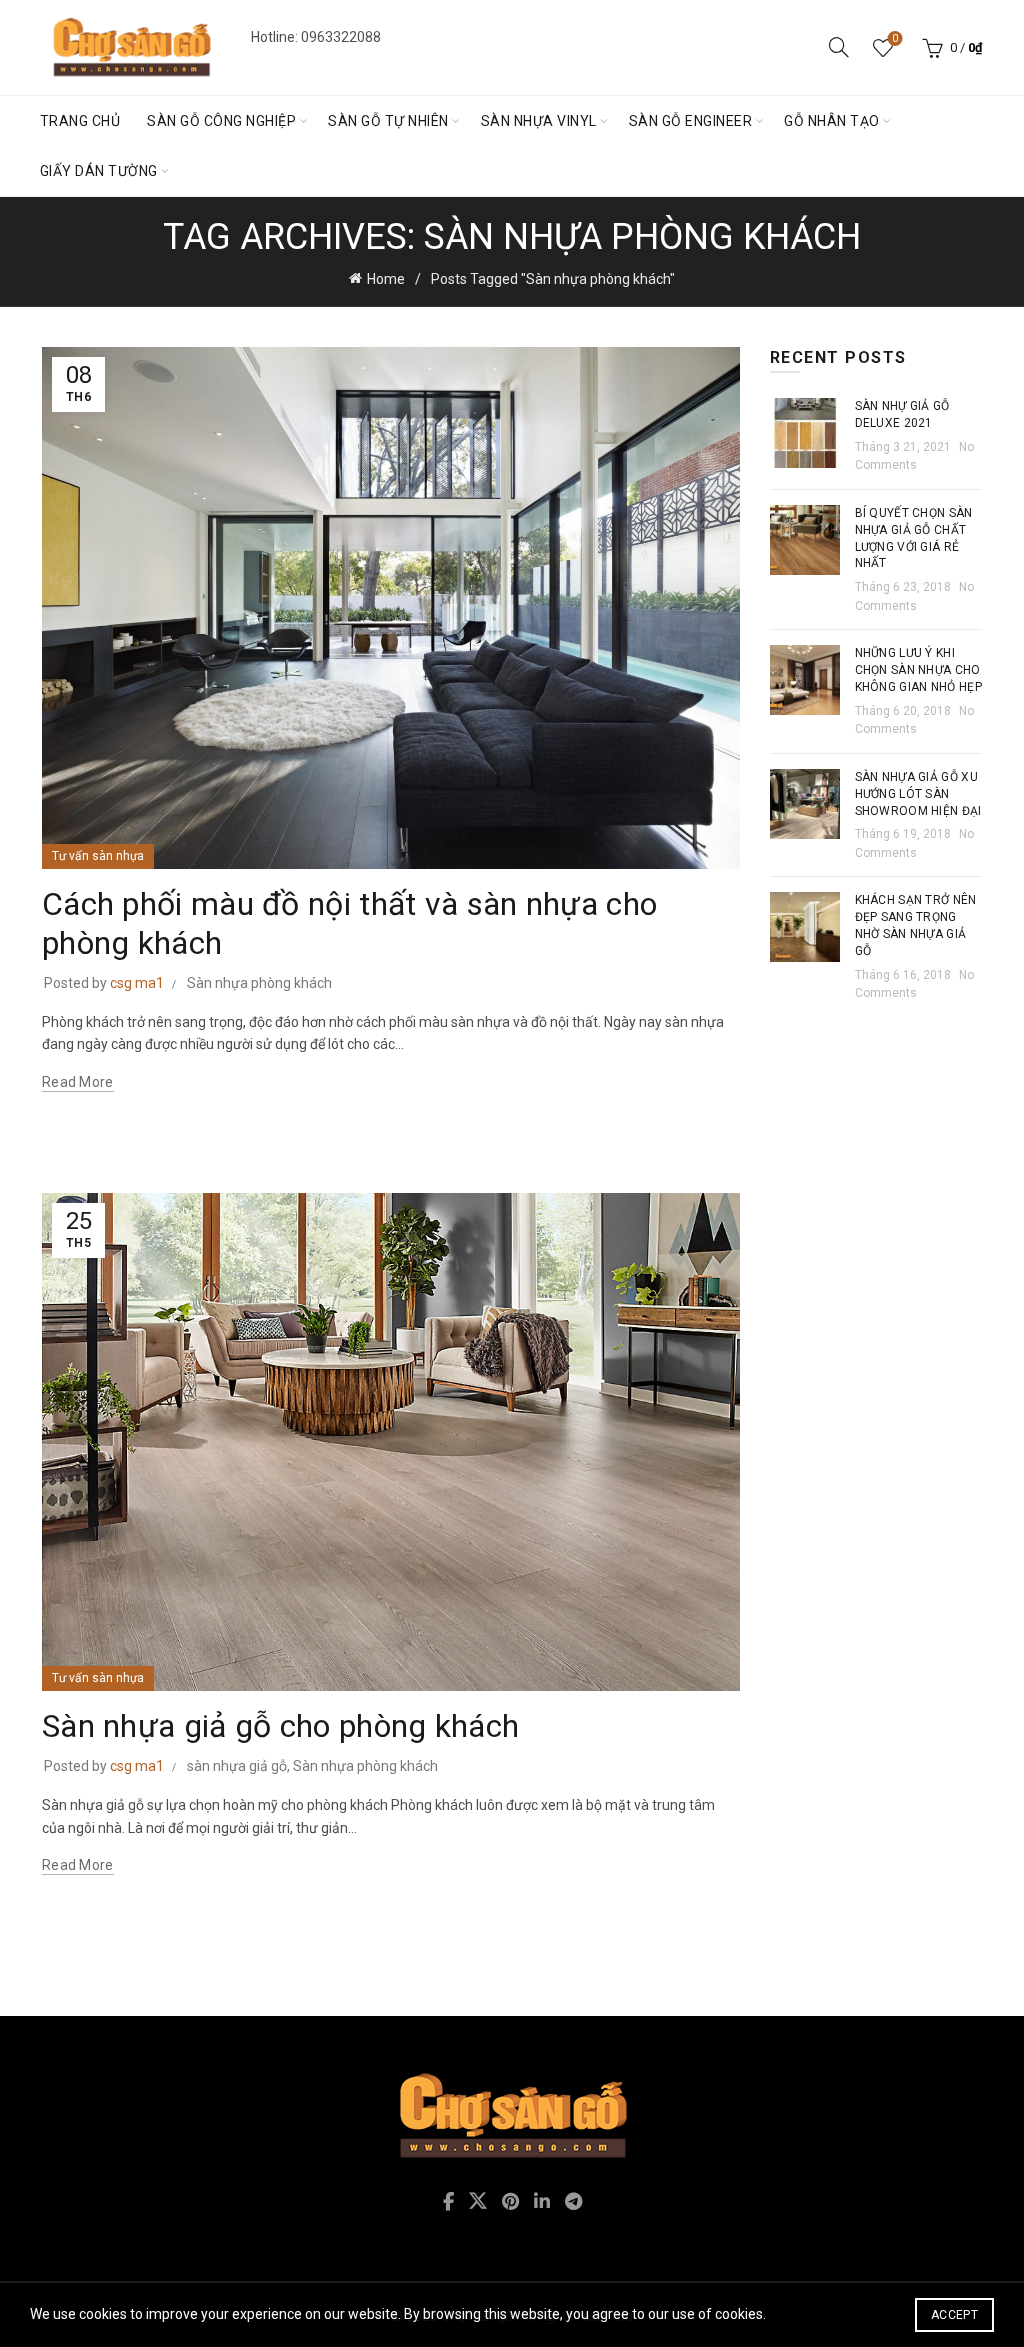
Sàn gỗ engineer (691, 121)
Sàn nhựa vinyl (539, 121)
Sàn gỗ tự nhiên (388, 121)
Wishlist (895, 38)
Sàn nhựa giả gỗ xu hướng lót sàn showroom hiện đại (918, 794)
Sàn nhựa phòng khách (259, 983)
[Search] (839, 47)
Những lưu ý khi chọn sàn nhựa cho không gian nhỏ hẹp (918, 670)
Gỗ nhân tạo (832, 121)
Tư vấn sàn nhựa (98, 856)
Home (386, 279)
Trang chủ (80, 121)
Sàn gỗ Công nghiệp (221, 121)
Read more (78, 1082)
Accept (954, 2315)
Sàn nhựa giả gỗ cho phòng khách (280, 1726)
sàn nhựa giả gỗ (237, 1766)
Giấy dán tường (99, 171)
